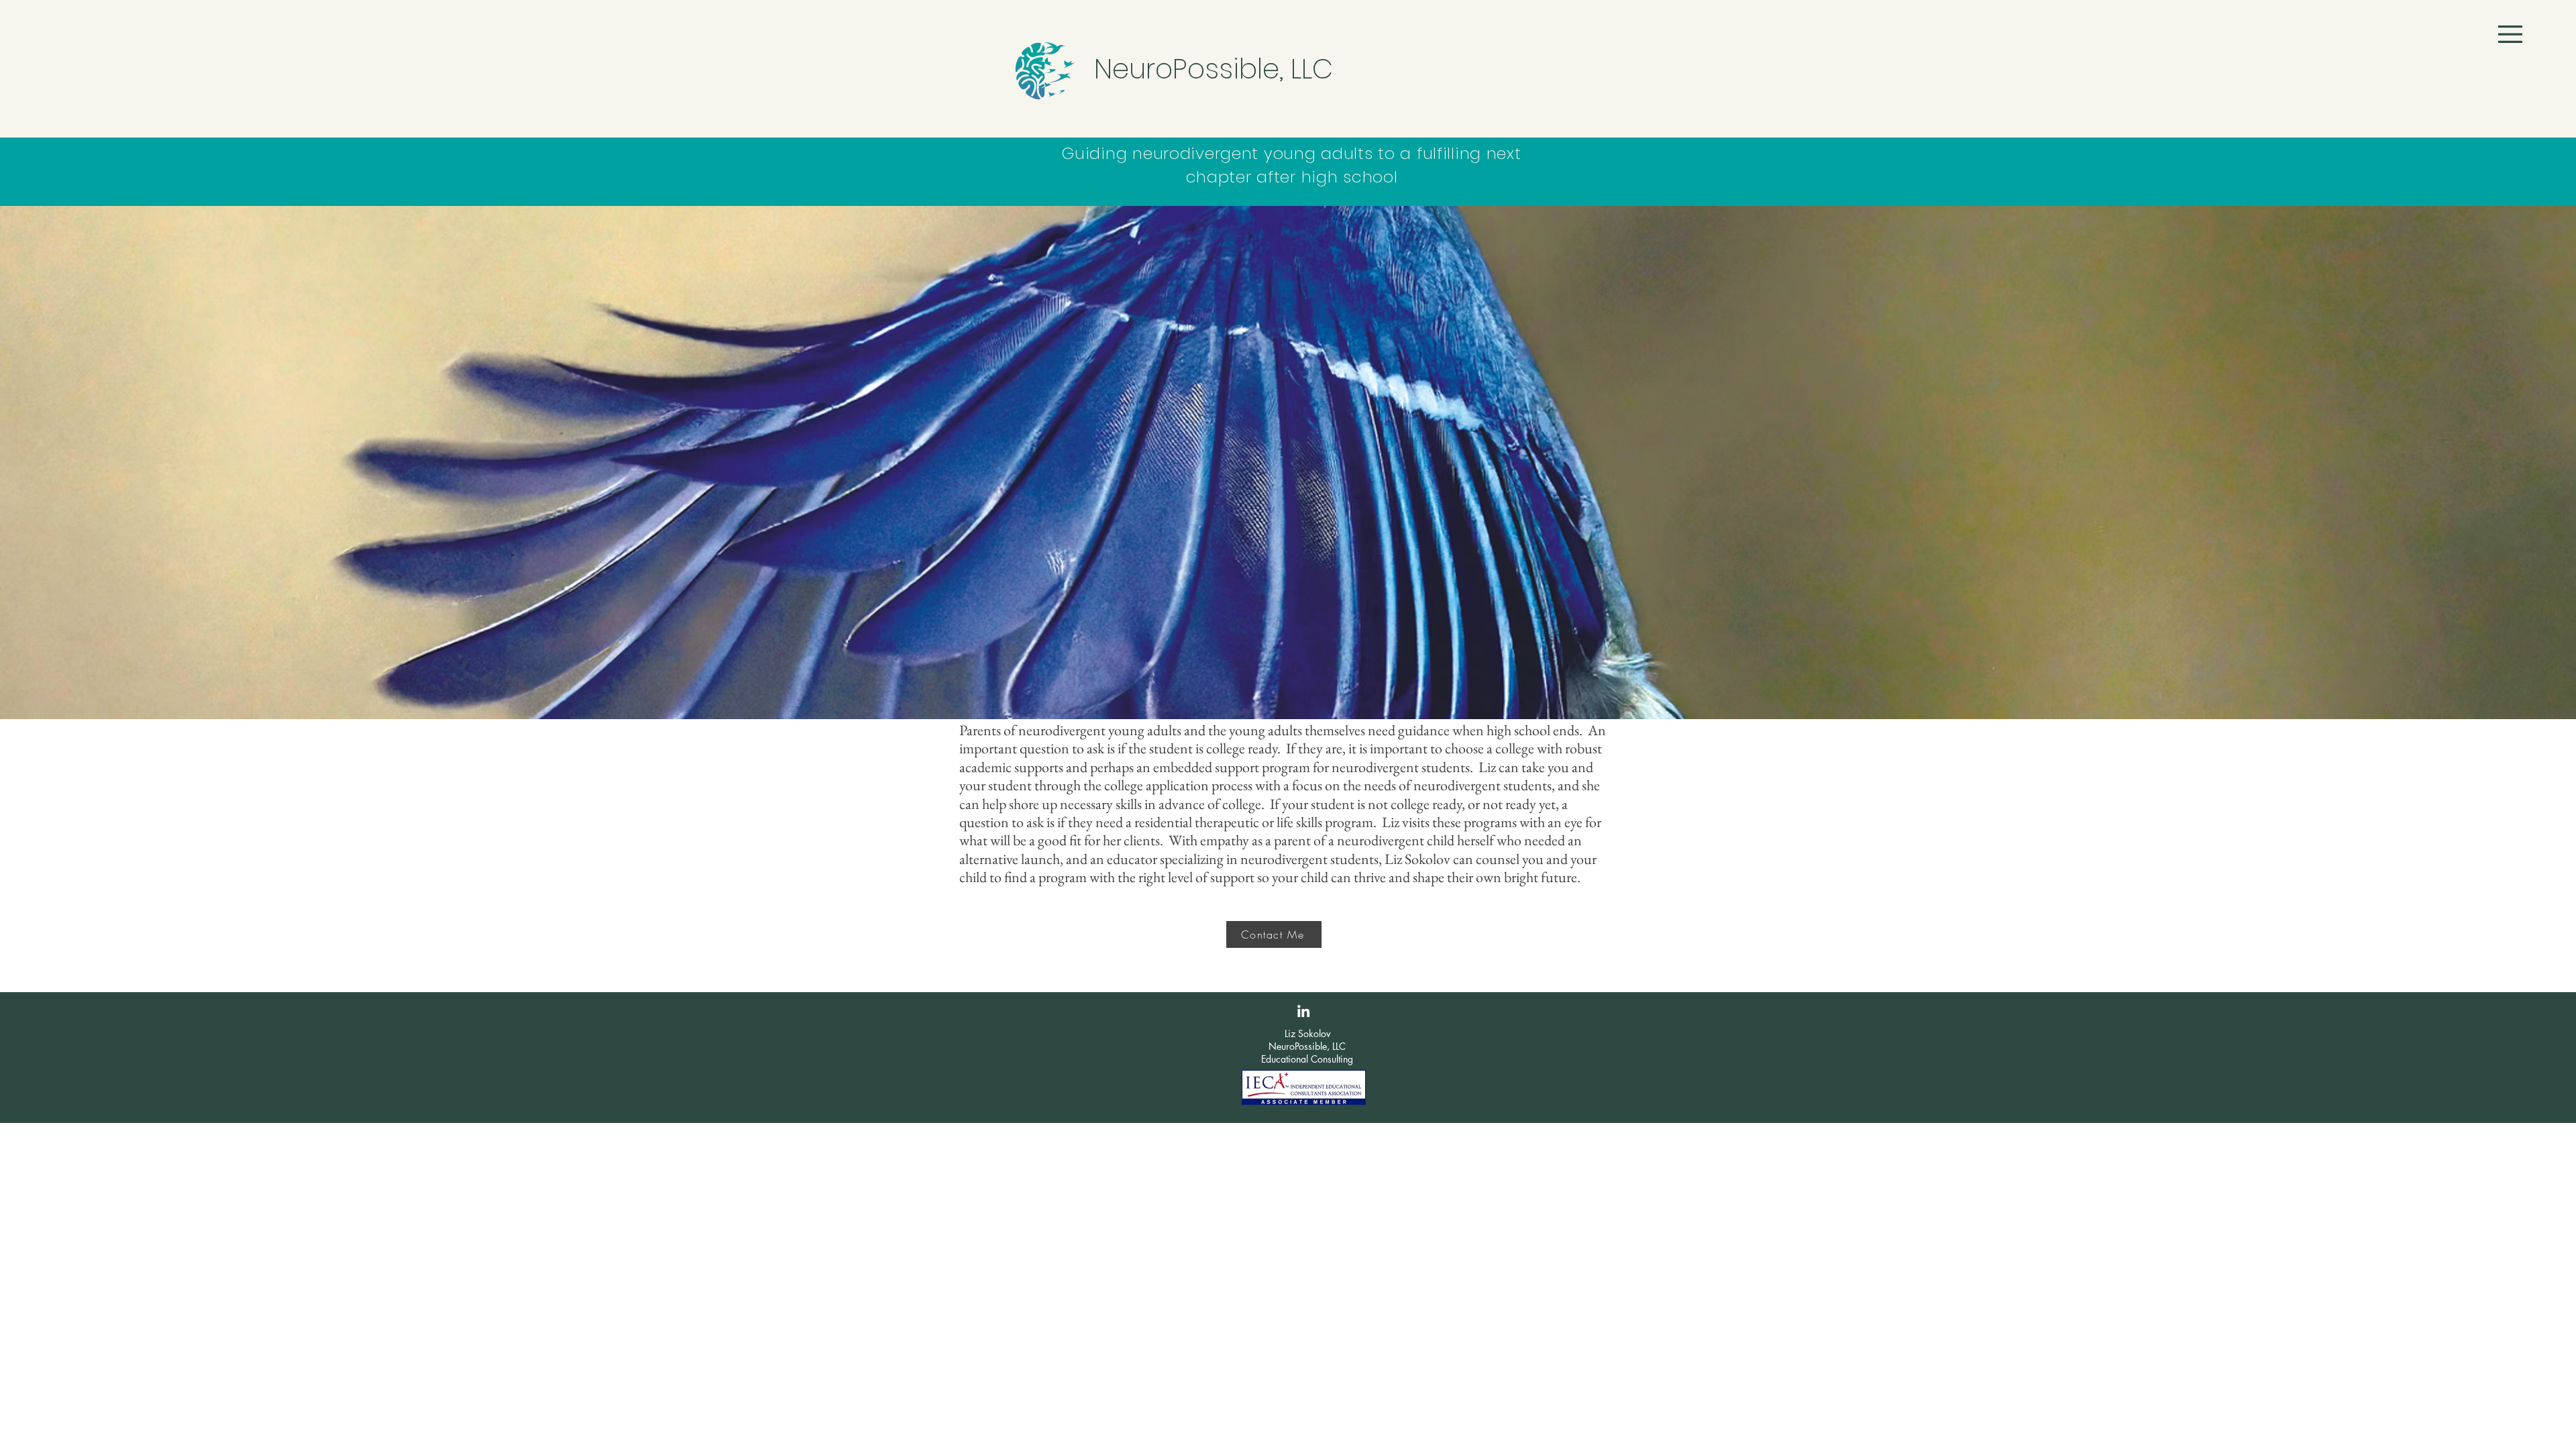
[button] (2510, 34)
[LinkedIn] (1303, 1011)
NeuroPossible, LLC (1214, 69)
